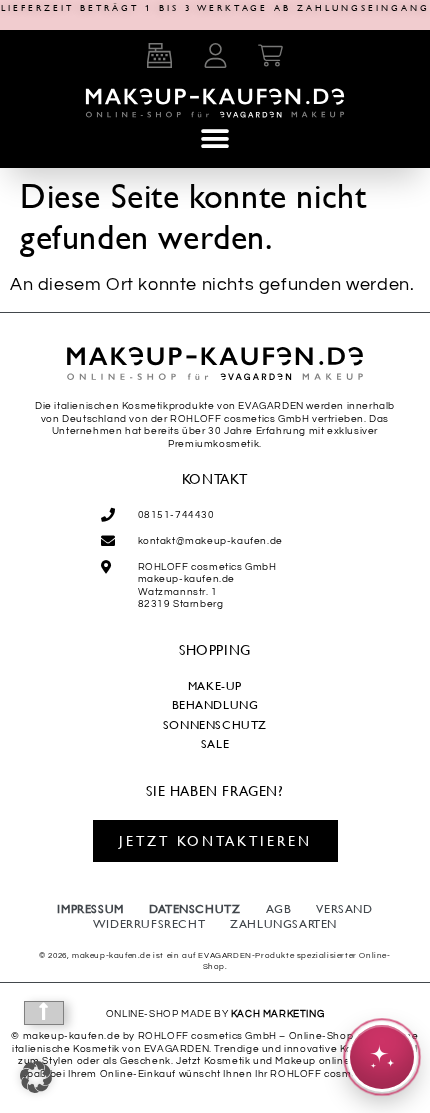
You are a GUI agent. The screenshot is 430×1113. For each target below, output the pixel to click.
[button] (215, 138)
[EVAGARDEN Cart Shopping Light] (271, 55)
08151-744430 (176, 515)
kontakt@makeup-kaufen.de (210, 541)
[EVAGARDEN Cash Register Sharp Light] (159, 55)
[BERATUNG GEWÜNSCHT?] (382, 1057)
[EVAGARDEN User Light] (215, 55)
